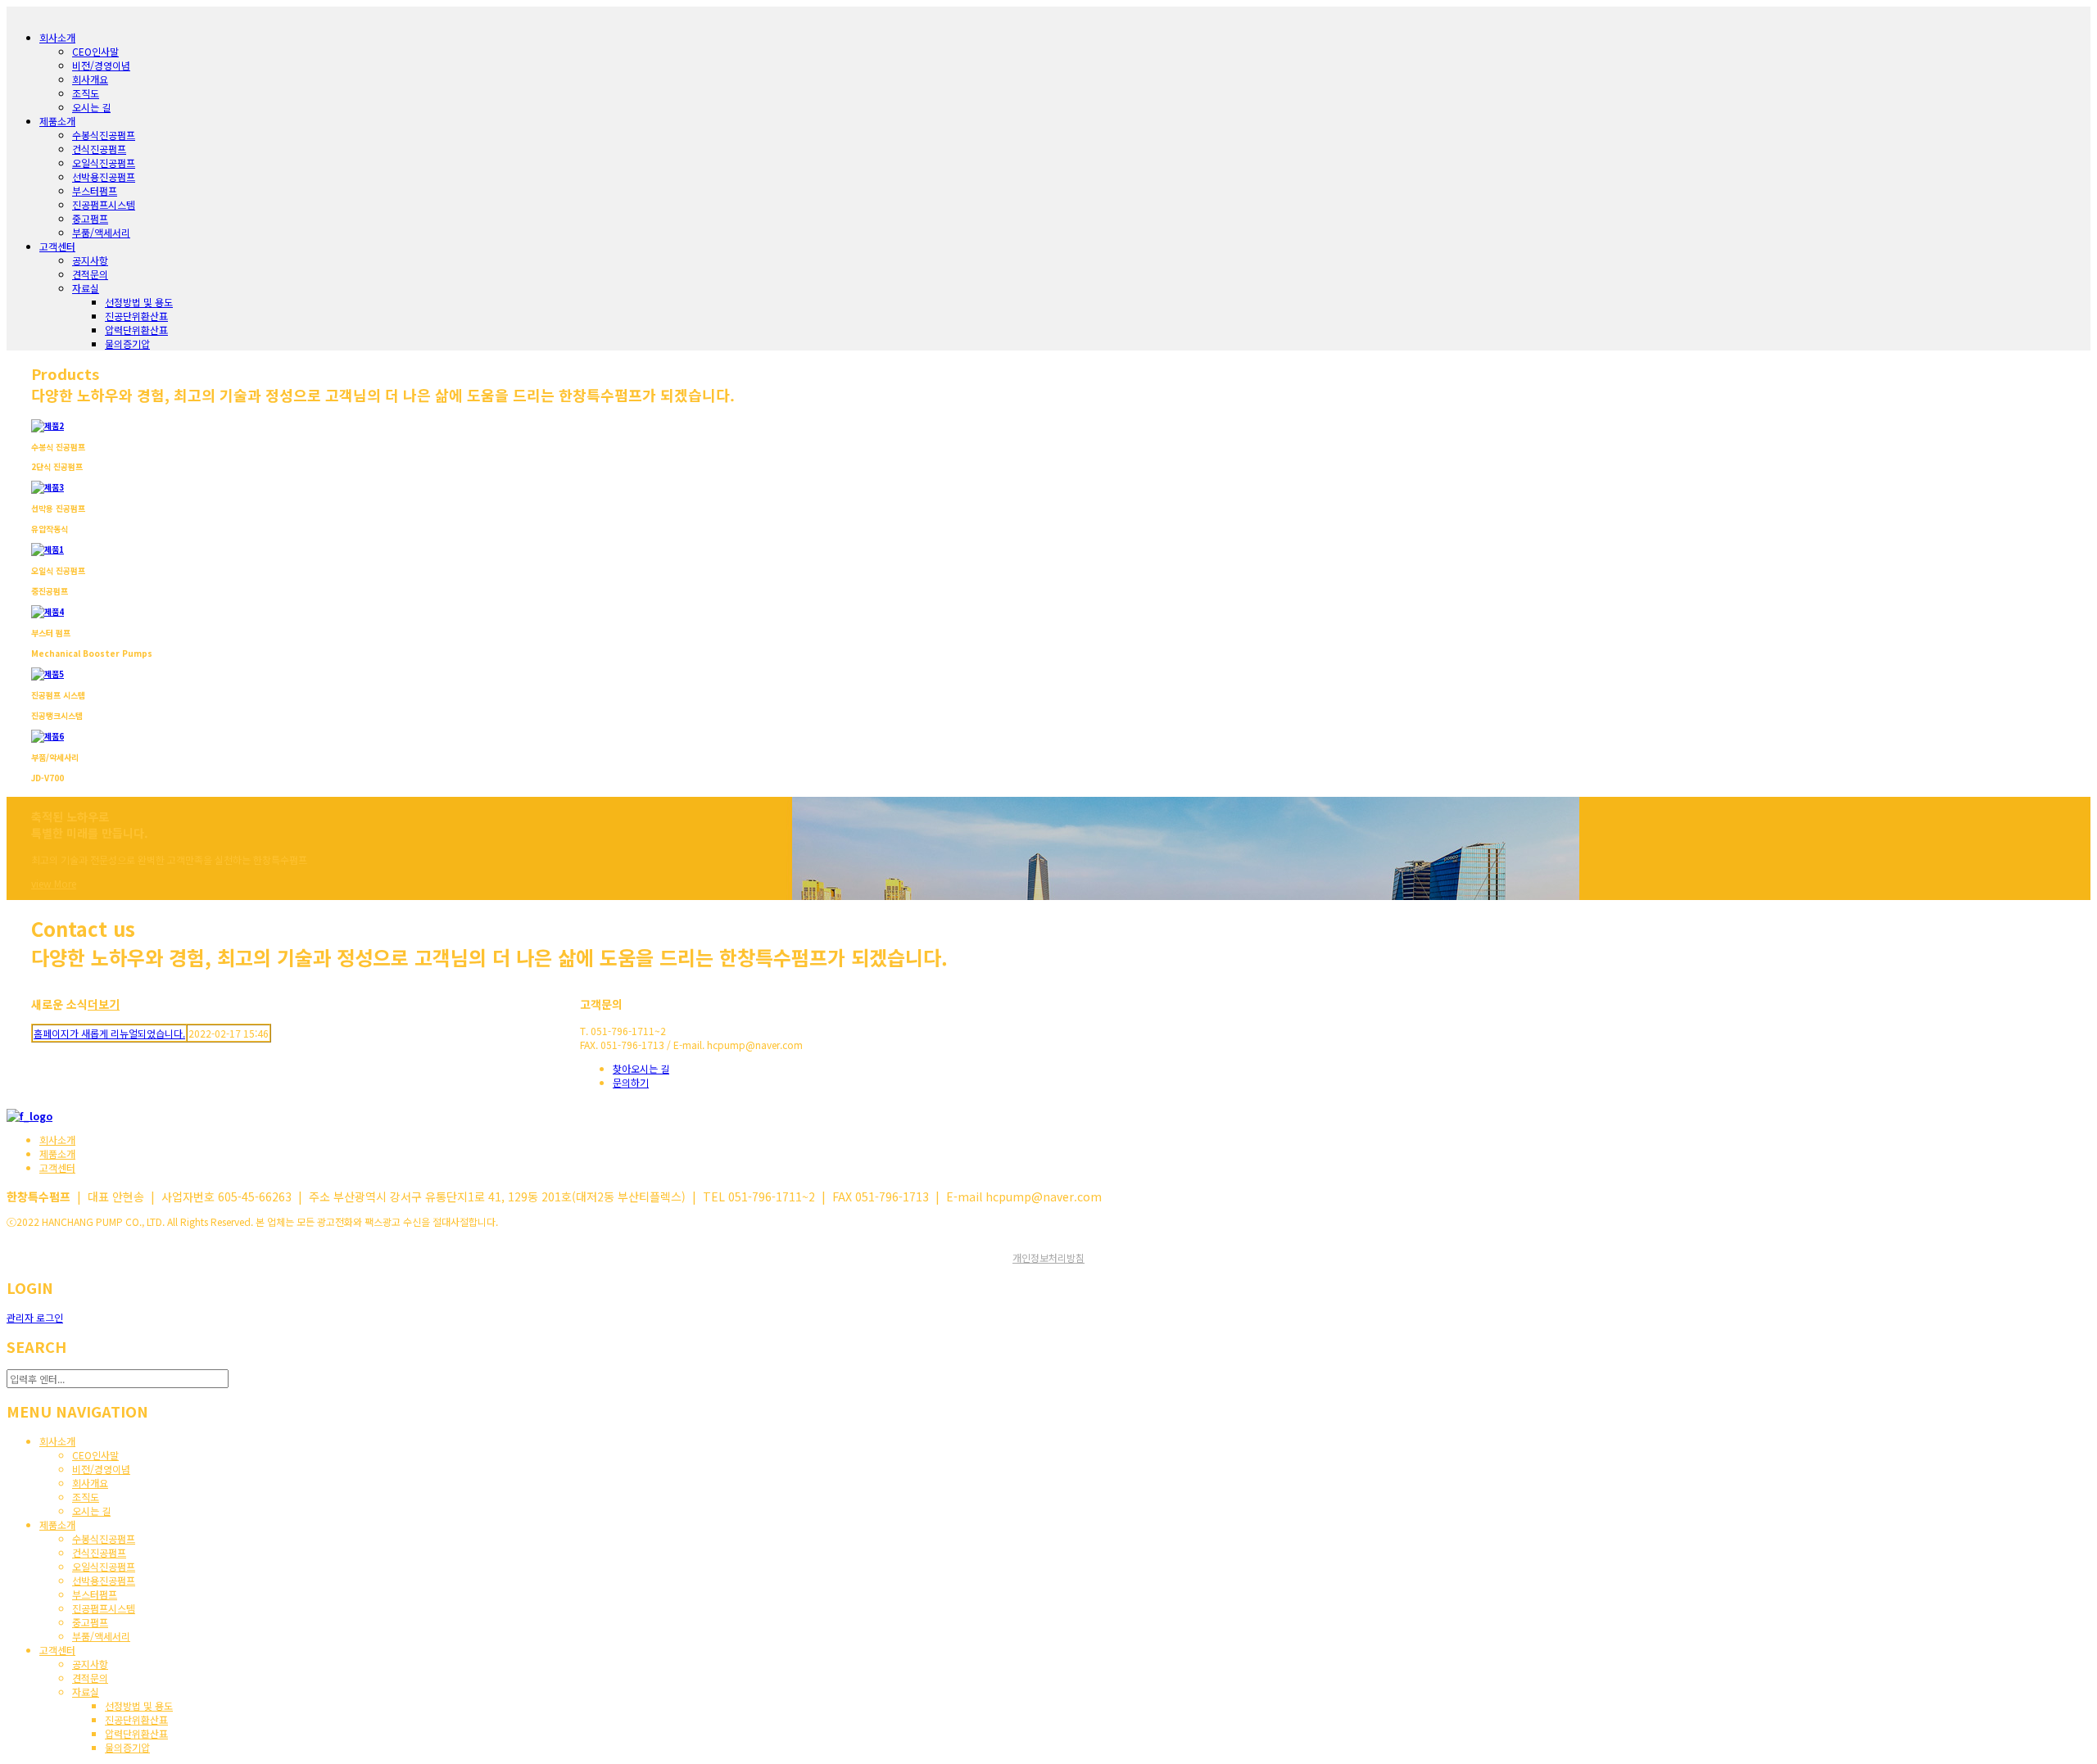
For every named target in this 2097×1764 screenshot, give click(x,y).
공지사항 (90, 260)
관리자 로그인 (35, 1317)
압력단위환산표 (136, 330)
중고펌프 (90, 218)
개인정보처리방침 (1048, 1257)
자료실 (86, 288)
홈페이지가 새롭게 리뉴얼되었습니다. (109, 1033)
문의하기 (631, 1082)
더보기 (104, 1004)
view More (54, 883)
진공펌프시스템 (104, 204)
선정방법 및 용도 (139, 302)
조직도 (86, 93)
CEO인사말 (95, 51)
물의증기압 (127, 344)
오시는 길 (91, 107)
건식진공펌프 (99, 149)
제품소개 (57, 1153)
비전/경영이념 (101, 65)
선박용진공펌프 (104, 176)
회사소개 (57, 1140)
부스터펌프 (95, 190)
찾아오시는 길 (641, 1068)
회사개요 (90, 79)
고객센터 (57, 1167)
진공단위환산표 (136, 316)
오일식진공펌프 (104, 163)
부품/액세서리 (101, 232)
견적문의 (90, 274)
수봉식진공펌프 (104, 135)
